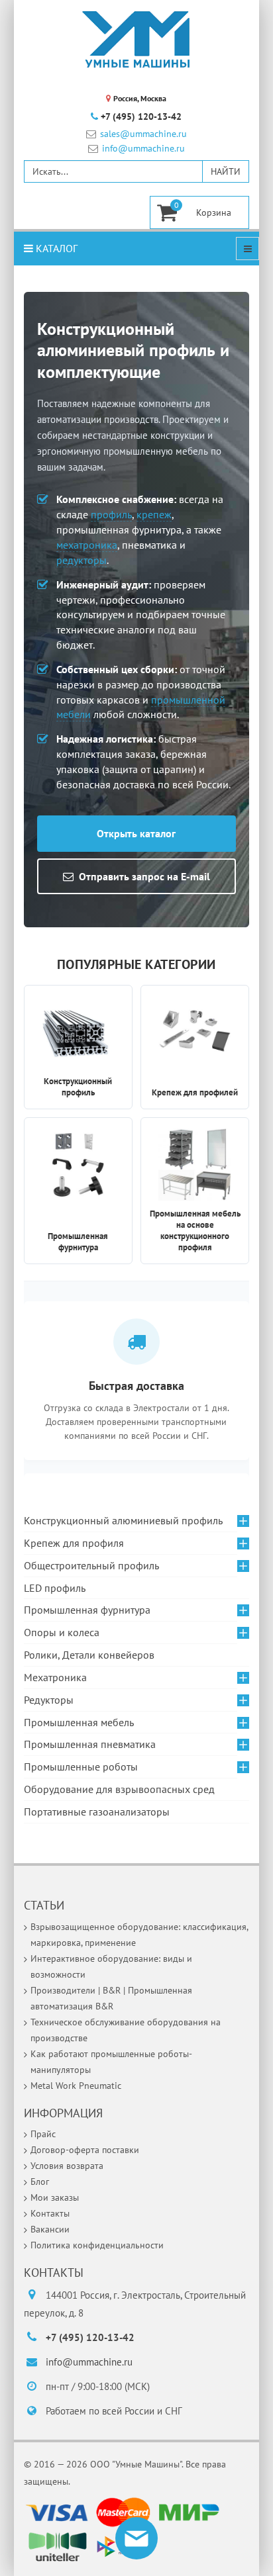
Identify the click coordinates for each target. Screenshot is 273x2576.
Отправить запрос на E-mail (144, 876)
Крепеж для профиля (74, 1543)
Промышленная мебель (79, 1722)
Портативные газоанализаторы (97, 1812)
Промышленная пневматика (90, 1744)
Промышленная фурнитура (87, 1610)
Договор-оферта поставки (85, 2150)
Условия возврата (67, 2166)
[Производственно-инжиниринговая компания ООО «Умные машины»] (136, 40)
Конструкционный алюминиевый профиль (123, 1520)
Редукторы (49, 1700)
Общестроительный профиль (91, 1565)
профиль (111, 514)
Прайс (43, 2134)
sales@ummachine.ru (143, 134)
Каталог (55, 248)
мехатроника (87, 545)
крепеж (154, 514)
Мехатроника (55, 1677)
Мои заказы (55, 2197)
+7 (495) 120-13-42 (141, 116)
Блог (40, 2182)
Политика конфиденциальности (97, 2245)
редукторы (82, 560)
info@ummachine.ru (143, 149)
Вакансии (50, 2229)
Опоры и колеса (62, 1632)
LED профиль (55, 1588)
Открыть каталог (136, 833)
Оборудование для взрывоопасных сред (119, 1789)
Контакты (50, 2213)
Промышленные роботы (81, 1767)
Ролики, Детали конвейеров (89, 1655)
